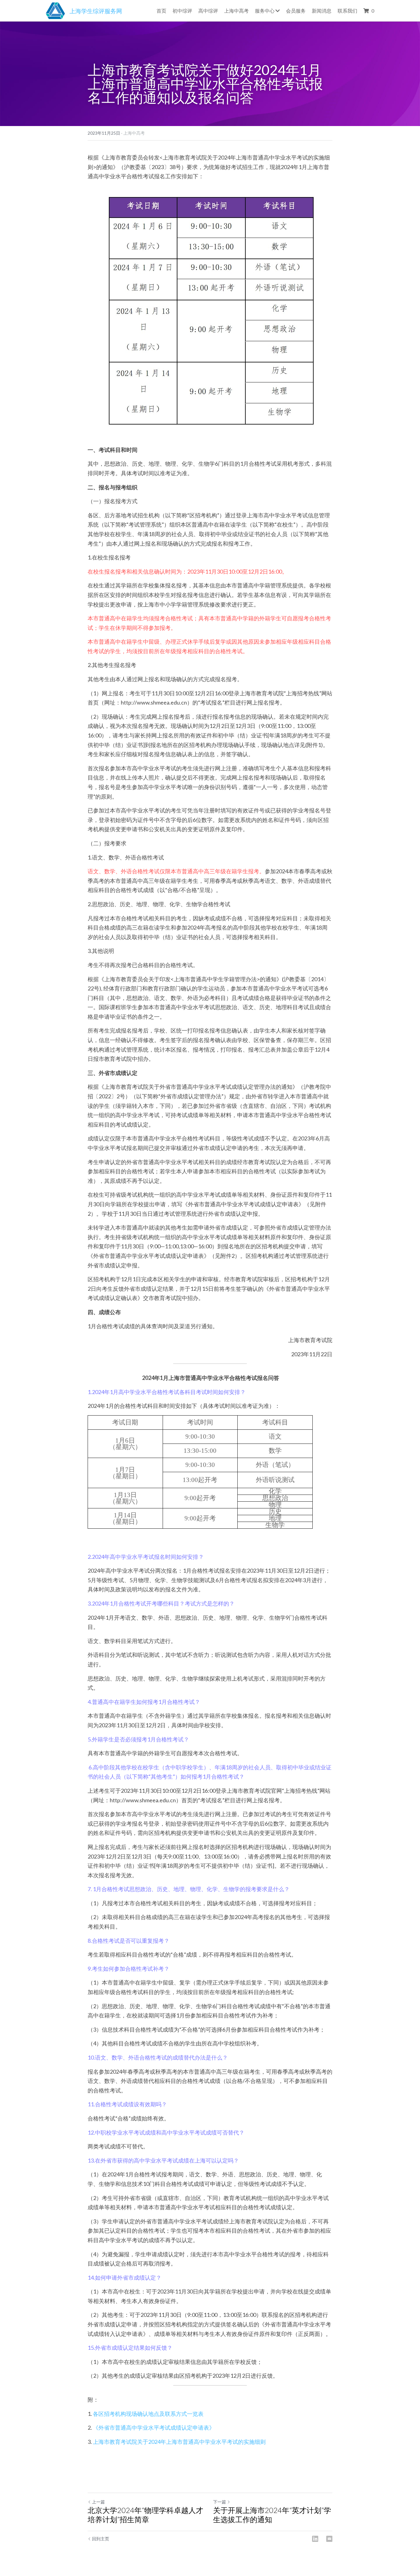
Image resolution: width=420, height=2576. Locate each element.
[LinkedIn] (315, 2539)
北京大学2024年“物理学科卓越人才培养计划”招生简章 (145, 2515)
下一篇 (220, 2502)
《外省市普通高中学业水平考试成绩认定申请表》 (154, 2428)
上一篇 (98, 2502)
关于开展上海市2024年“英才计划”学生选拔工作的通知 (272, 2515)
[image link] (55, 10)
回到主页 (101, 2539)
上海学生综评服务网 (96, 11)
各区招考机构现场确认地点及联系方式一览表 (148, 2414)
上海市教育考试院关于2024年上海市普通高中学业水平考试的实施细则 (179, 2442)
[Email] (329, 2539)
